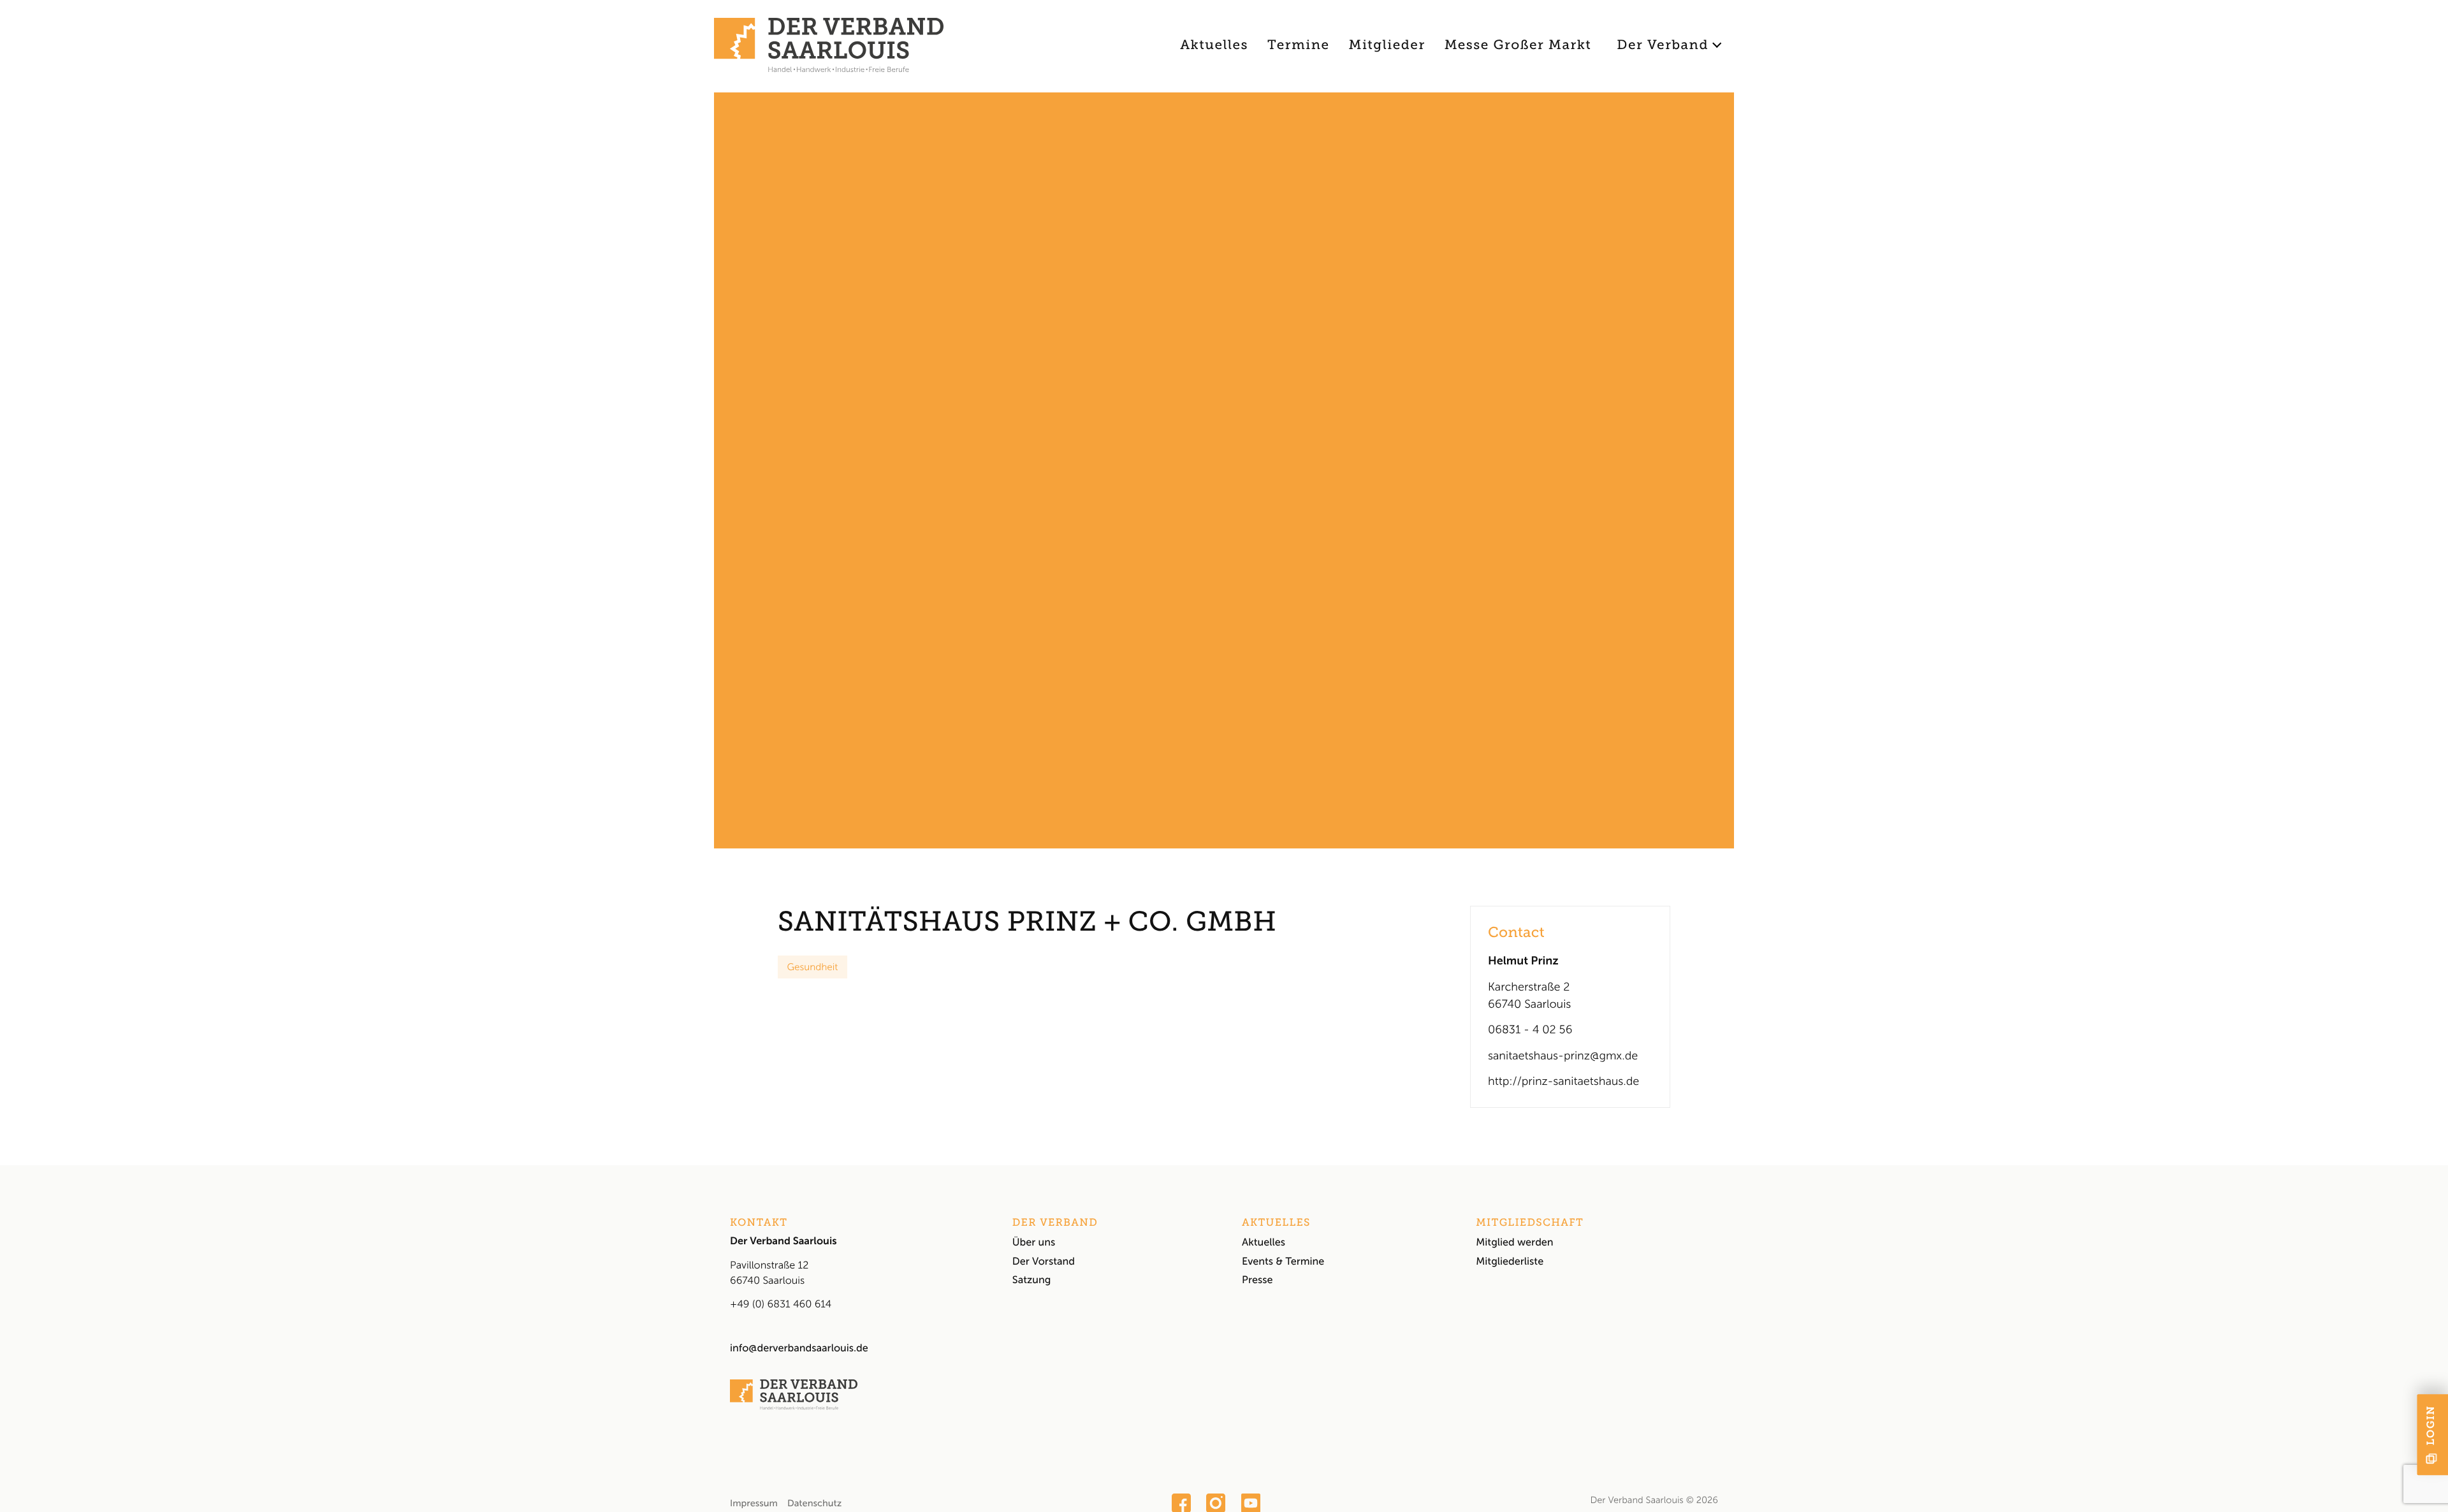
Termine (1298, 45)
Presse (1257, 1280)
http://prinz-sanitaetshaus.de (1563, 1081)
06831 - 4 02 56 (1530, 1029)
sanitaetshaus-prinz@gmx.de (1563, 1056)
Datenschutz (814, 1503)
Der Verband (1663, 45)
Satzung (1032, 1280)
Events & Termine (1283, 1262)
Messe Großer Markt (1518, 45)
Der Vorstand (1044, 1262)
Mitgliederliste (1510, 1262)
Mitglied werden (1514, 1243)
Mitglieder (1387, 45)
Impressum (754, 1503)
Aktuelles (1214, 45)
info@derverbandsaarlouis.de (799, 1348)
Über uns (1034, 1243)
